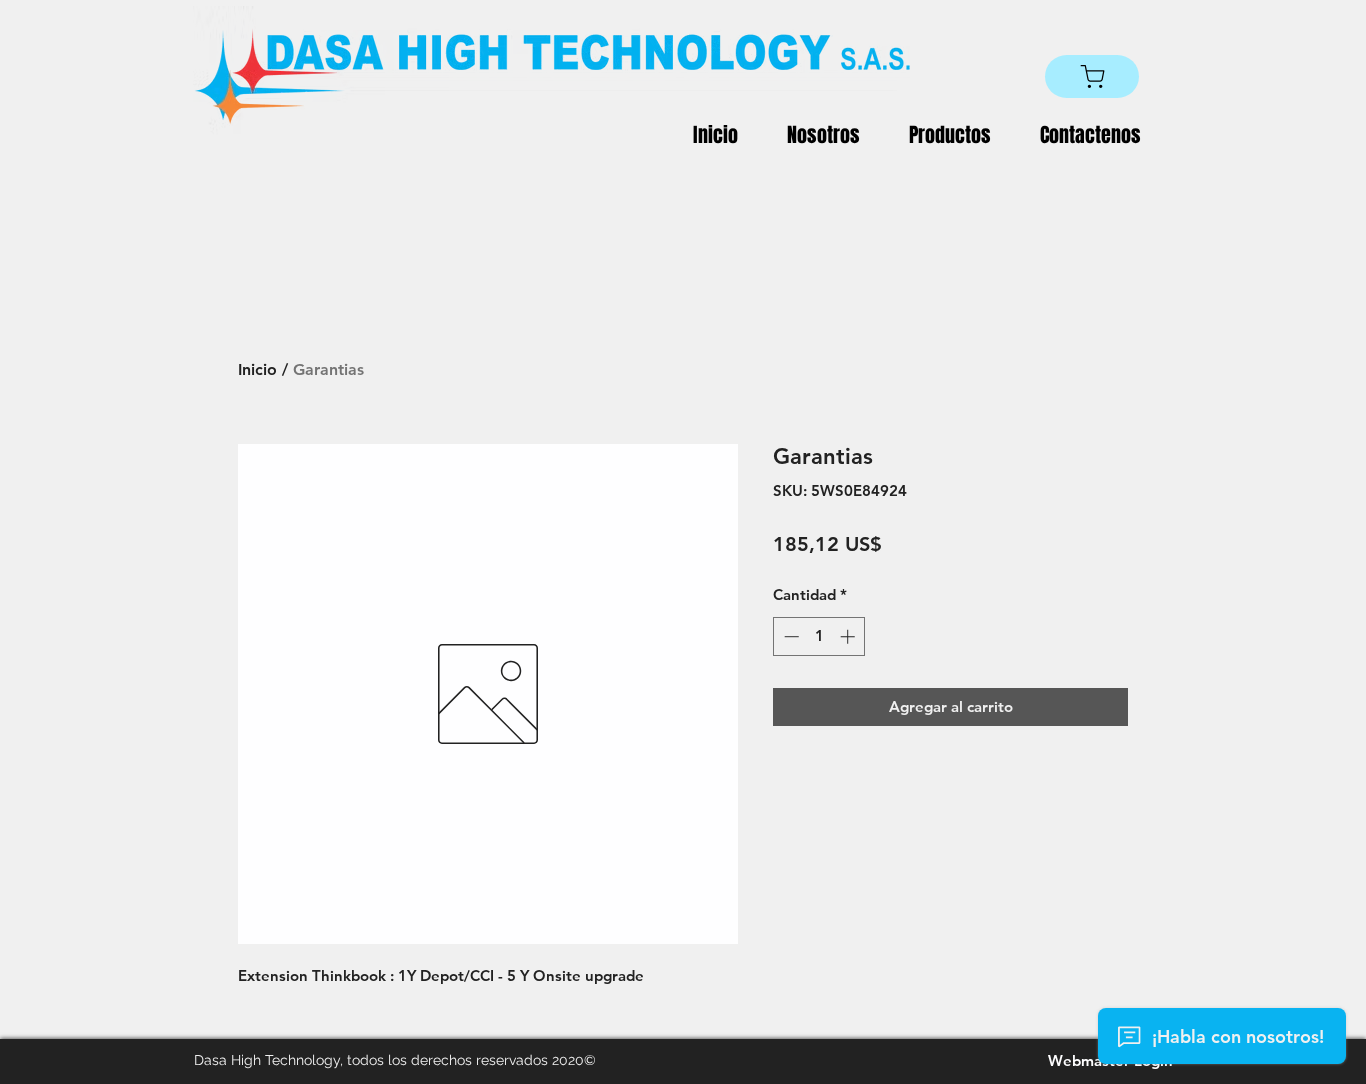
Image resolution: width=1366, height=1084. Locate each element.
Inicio (257, 369)
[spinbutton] (819, 636)
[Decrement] (789, 636)
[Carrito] (1092, 76)
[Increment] (849, 636)
